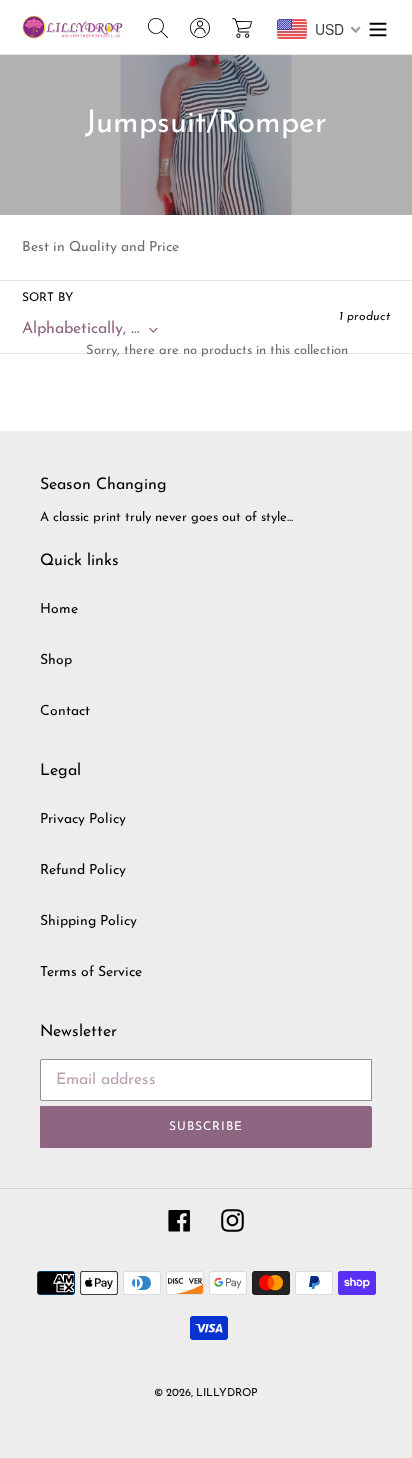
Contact (65, 711)
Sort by (47, 298)
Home (59, 609)
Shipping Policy (88, 921)
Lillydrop (227, 1393)
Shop (56, 660)
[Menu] (378, 26)
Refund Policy (83, 870)
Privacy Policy (83, 819)
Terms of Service (91, 972)
